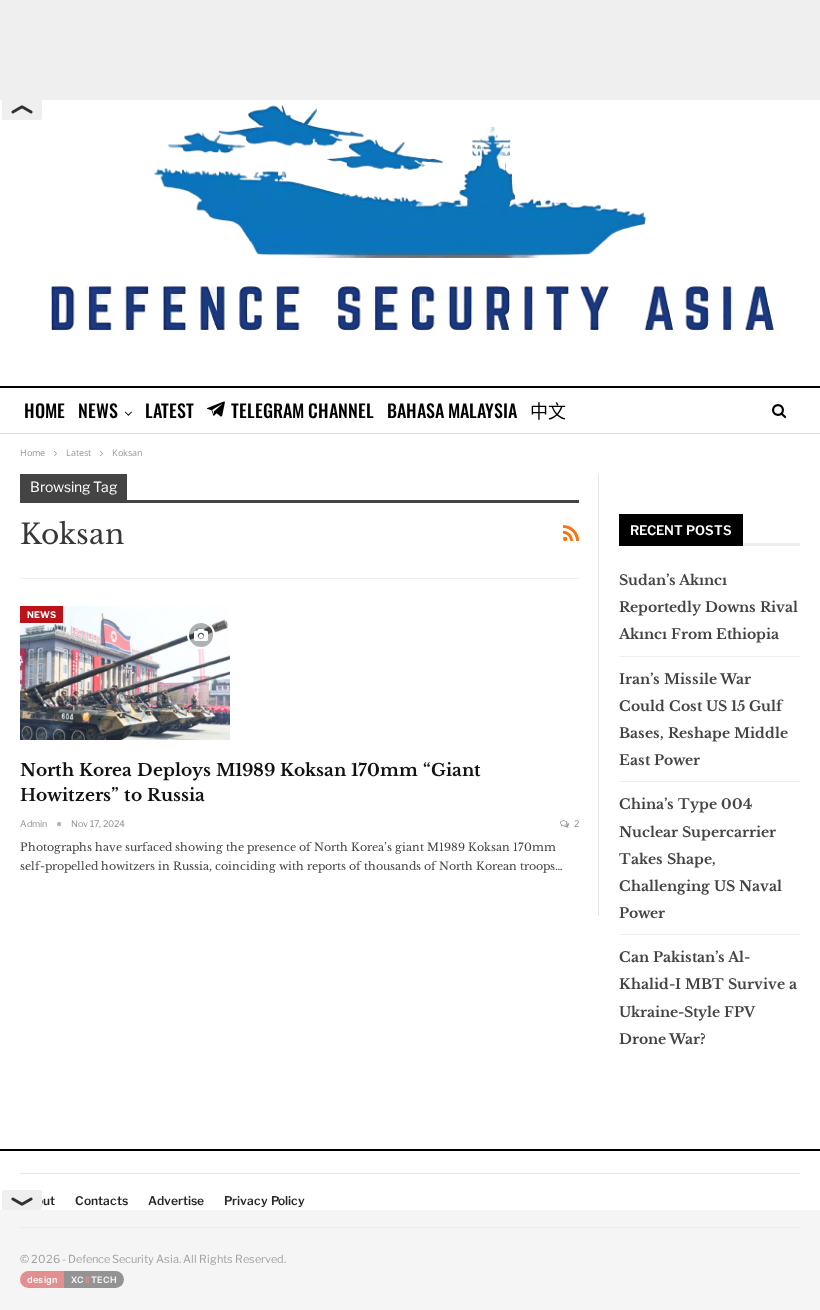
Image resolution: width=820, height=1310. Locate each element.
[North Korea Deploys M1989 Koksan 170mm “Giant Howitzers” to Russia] (125, 673)
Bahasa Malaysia (452, 410)
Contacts (101, 1200)
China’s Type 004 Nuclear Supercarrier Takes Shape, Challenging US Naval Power (700, 858)
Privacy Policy (264, 1200)
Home (44, 410)
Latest (169, 410)
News (98, 410)
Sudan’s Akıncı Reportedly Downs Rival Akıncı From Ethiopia (708, 607)
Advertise (176, 1200)
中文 (548, 410)
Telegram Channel (302, 410)
